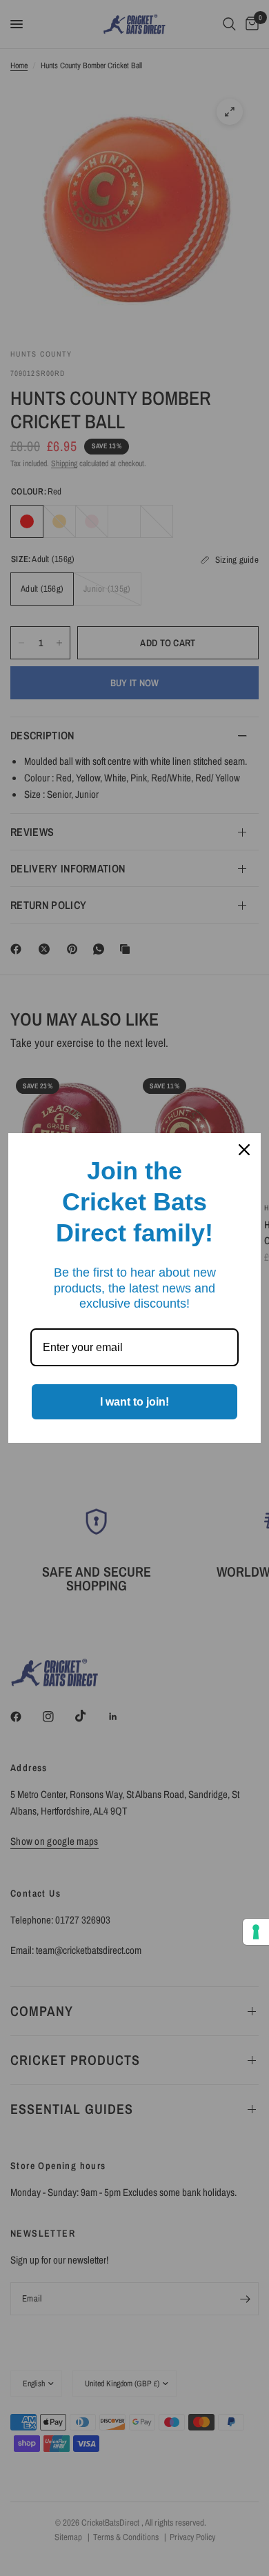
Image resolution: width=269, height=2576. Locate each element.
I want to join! (134, 1402)
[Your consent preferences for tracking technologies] (256, 1932)
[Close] (244, 1150)
